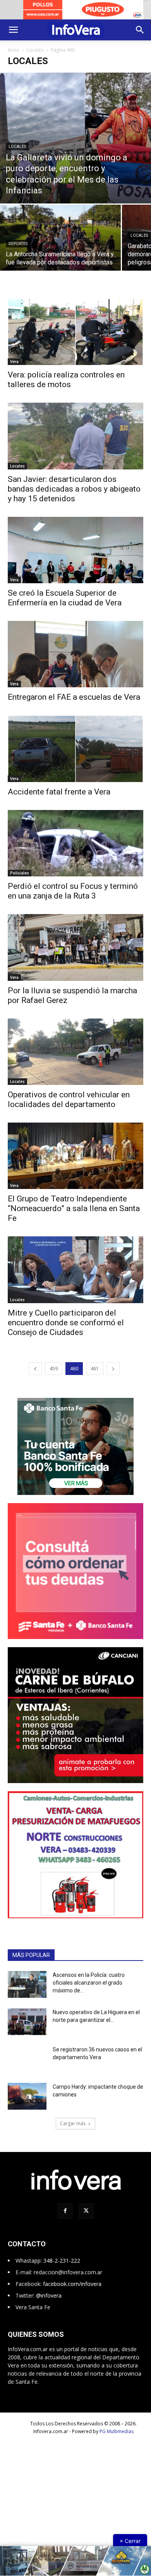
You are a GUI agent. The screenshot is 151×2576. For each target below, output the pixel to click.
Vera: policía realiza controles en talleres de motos (66, 387)
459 (54, 1376)
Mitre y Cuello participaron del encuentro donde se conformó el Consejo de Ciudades (66, 1330)
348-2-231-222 (62, 2268)
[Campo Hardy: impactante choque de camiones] (27, 2104)
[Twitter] (86, 2219)
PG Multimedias (117, 2439)
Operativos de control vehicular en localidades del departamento (69, 1107)
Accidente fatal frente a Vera (59, 799)
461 (95, 1376)
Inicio (14, 57)
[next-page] (113, 1376)
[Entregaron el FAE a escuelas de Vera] (75, 661)
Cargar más (73, 2131)
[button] (13, 37)
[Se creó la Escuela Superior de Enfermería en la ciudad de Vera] (75, 557)
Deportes (18, 251)
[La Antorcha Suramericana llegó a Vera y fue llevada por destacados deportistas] (60, 257)
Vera (14, 369)
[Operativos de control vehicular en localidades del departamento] (75, 1059)
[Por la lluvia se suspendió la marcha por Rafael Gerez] (75, 955)
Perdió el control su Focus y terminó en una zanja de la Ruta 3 (73, 899)
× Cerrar (130, 2541)
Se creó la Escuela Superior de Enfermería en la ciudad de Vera (65, 605)
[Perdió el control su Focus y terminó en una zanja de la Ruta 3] (75, 851)
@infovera (49, 2303)
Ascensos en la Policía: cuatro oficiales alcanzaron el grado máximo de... (89, 1990)
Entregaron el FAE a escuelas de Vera (74, 705)
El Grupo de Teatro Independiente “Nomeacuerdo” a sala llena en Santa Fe (74, 1216)
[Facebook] (65, 2219)
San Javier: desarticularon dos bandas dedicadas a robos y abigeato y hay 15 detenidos (74, 496)
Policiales (20, 881)
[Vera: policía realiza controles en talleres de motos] (75, 339)
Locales (35, 57)
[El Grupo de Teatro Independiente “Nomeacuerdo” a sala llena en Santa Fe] (75, 1163)
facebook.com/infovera (72, 2292)
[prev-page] (35, 1376)
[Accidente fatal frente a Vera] (75, 756)
